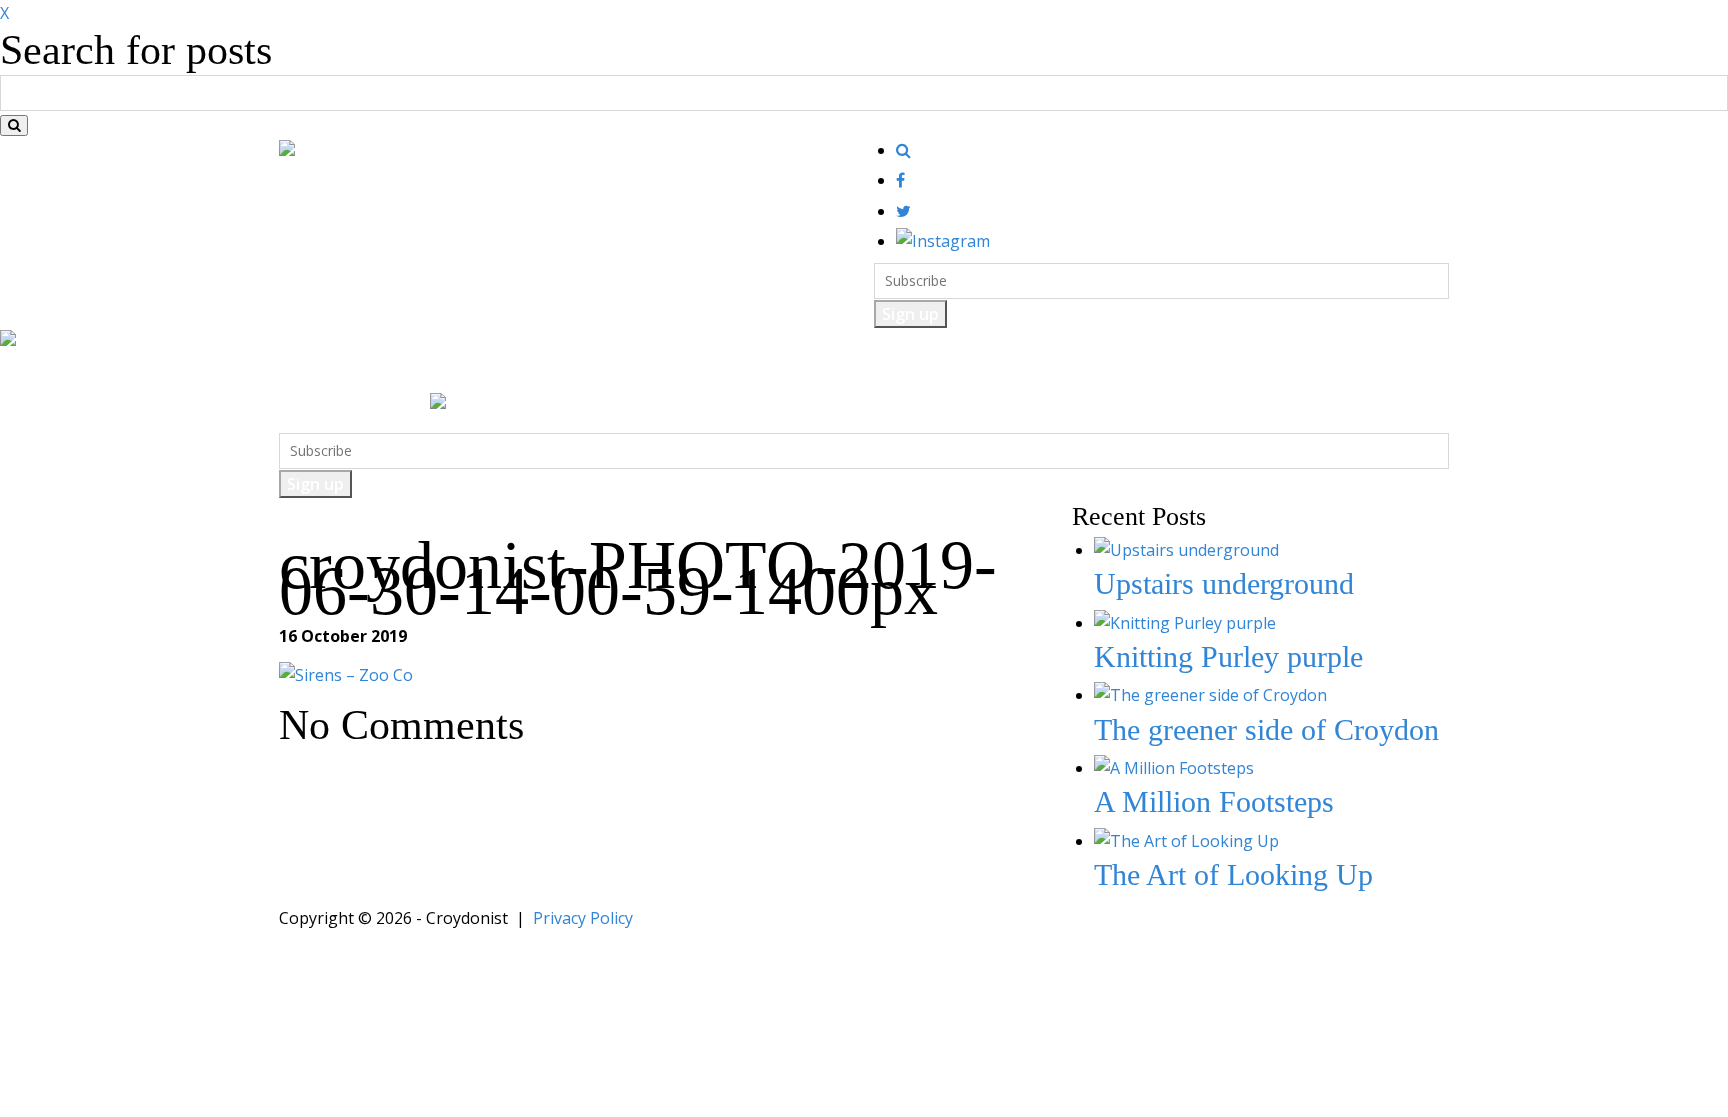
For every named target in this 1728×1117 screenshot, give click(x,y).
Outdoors (596, 372)
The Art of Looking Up (1233, 874)
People (756, 372)
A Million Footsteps (1214, 801)
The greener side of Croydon (1266, 729)
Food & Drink (411, 372)
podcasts (922, 372)
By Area (836, 372)
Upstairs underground (1224, 583)
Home (314, 372)
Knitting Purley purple (1228, 656)
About (1001, 372)
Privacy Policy (583, 918)
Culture (511, 372)
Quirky (680, 372)
